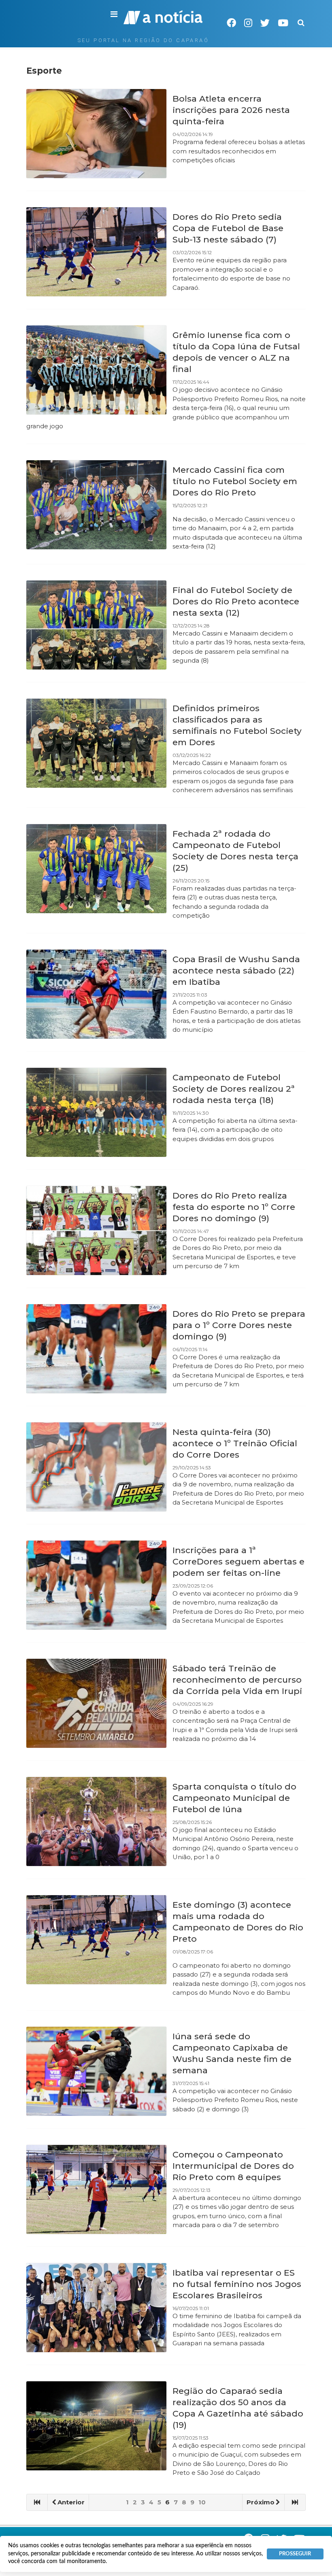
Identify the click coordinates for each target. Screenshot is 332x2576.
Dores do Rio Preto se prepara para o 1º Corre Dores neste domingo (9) (239, 1325)
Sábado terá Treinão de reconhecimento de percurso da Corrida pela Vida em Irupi (237, 1680)
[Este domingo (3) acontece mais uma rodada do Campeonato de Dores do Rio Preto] (96, 1940)
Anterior (71, 2502)
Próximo (261, 2502)
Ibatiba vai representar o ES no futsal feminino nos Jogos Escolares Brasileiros (237, 2284)
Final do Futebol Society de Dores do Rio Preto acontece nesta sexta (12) (236, 601)
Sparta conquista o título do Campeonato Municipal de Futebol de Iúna (234, 1798)
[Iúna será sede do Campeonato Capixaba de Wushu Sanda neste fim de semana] (96, 2071)
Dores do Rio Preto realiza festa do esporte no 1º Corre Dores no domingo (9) (234, 1207)
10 (202, 2502)
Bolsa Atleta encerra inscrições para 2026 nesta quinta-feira (231, 110)
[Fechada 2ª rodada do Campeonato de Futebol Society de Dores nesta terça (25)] (96, 869)
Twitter (265, 23)
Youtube (283, 23)
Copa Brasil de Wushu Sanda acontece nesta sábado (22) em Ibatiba (236, 970)
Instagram (248, 23)
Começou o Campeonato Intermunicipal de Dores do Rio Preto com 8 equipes (233, 2166)
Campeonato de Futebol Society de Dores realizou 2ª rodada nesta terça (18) (234, 1089)
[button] (114, 15)
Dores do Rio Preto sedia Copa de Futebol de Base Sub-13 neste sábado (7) (228, 228)
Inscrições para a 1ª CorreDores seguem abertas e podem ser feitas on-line (238, 1561)
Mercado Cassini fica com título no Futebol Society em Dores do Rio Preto (235, 481)
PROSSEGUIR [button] (295, 2554)
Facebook (231, 23)
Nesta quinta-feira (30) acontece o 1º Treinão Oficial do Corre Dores (235, 1443)
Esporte (44, 71)
